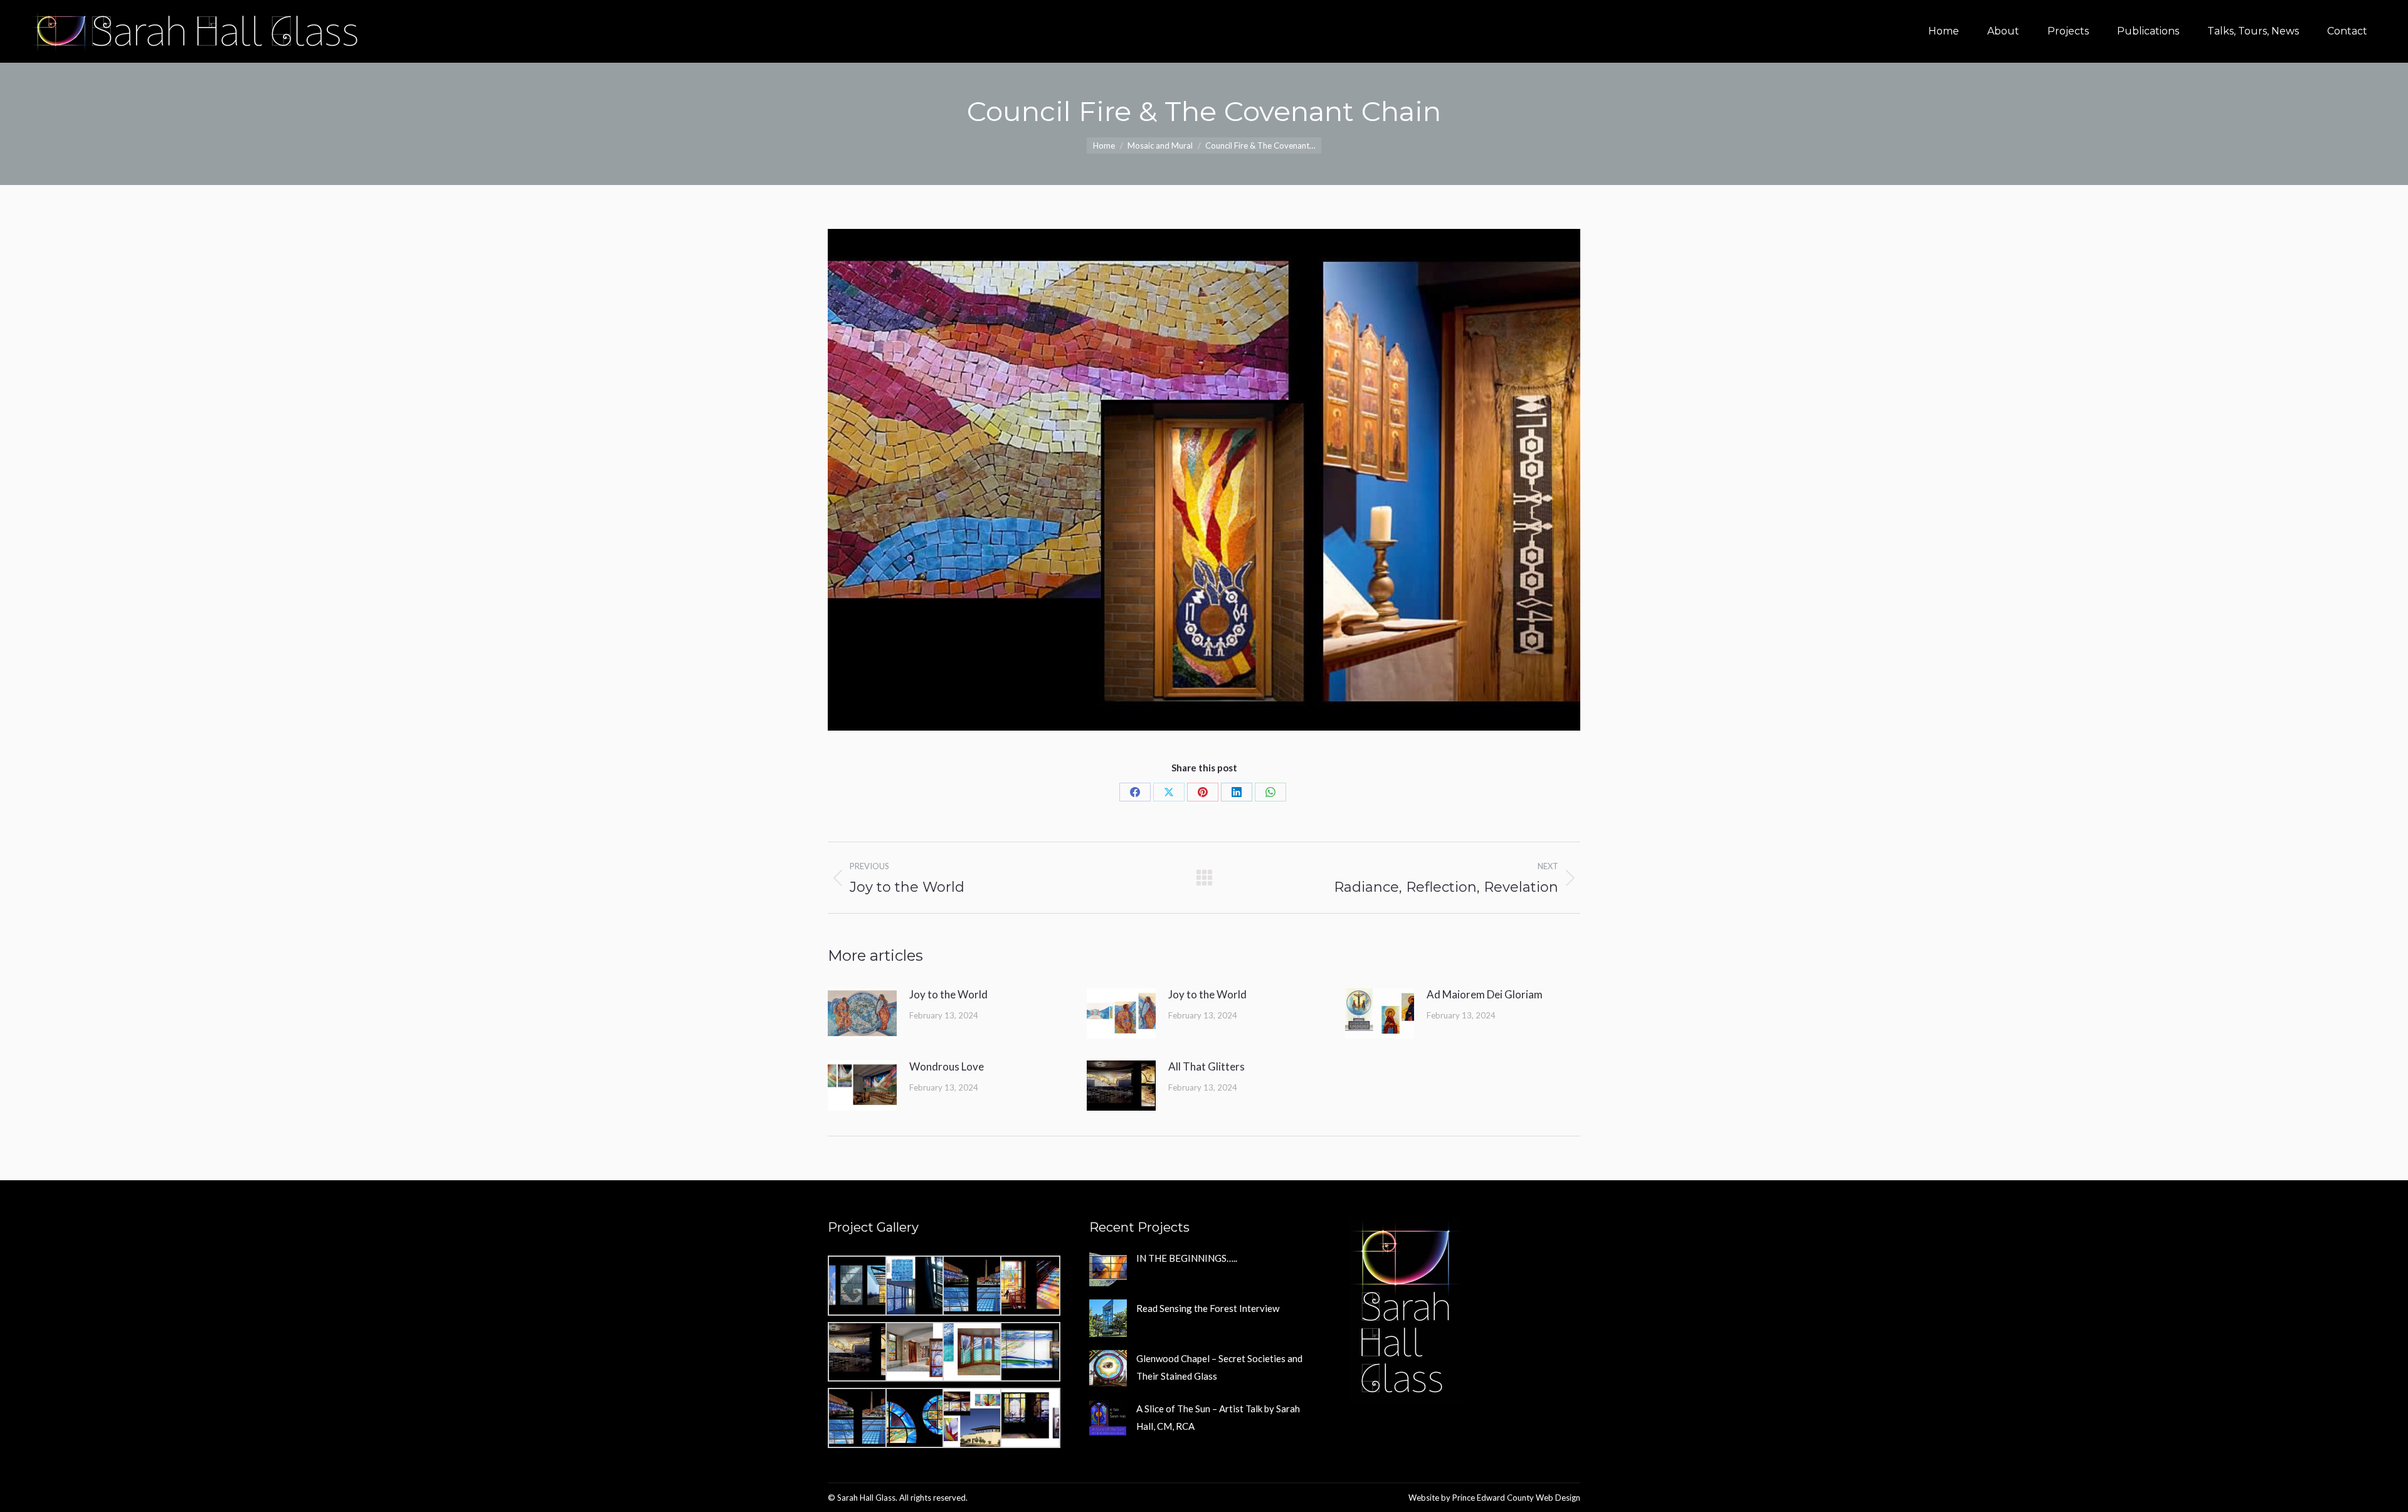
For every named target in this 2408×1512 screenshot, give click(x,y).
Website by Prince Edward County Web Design (1494, 1498)
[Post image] (862, 1013)
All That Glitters (1207, 1066)
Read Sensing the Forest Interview (1208, 1308)
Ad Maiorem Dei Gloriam (1485, 994)
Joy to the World (948, 994)
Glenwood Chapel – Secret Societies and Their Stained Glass (1219, 1367)
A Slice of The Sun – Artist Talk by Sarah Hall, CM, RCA (1218, 1417)
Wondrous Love (947, 1066)
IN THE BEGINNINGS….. (1187, 1258)
